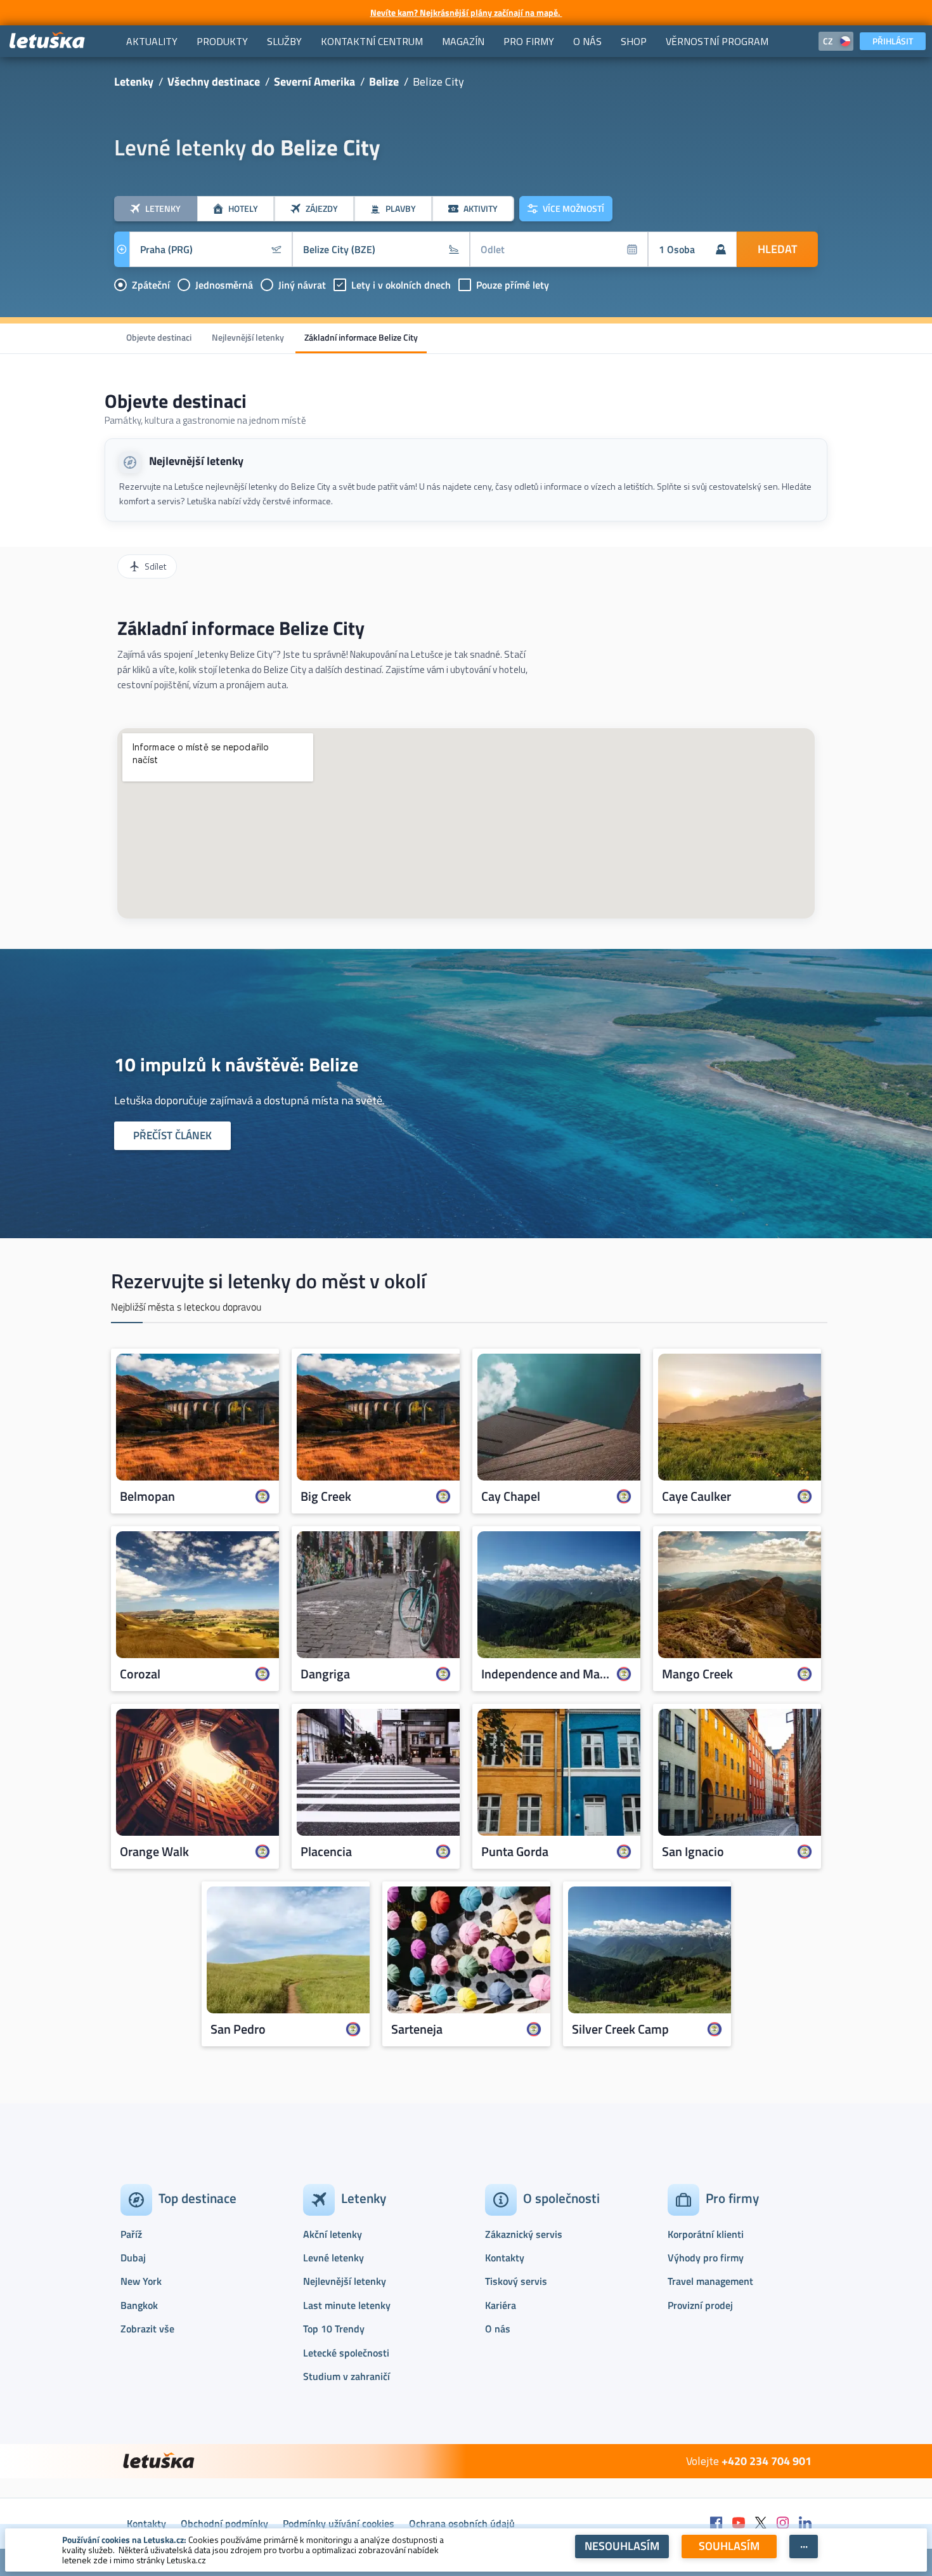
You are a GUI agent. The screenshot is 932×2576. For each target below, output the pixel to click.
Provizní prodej (700, 2305)
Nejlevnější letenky (248, 337)
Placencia (326, 1852)
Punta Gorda (515, 1852)
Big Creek (326, 1496)
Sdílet (155, 566)
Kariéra (501, 2305)
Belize (384, 82)
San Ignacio (693, 1852)
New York (141, 2281)
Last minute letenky (347, 2305)
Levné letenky (333, 2258)
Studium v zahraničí (346, 2376)
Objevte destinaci (159, 337)
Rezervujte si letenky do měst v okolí (269, 1281)
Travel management (710, 2281)
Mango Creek (697, 1674)
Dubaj (133, 2258)
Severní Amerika (314, 82)
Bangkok (139, 2305)
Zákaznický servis (524, 2234)
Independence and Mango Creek (546, 1674)
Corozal (140, 1674)
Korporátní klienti (706, 2234)
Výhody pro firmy (706, 2258)
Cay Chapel (511, 1496)
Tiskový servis (516, 2281)
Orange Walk (154, 1852)
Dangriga (325, 1674)
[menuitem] (152, 41)
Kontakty (505, 2258)
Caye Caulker (696, 1496)
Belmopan (147, 1496)
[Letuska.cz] (48, 41)
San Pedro (238, 2029)
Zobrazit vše (147, 2329)
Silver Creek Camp (620, 2029)
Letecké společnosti (346, 2353)
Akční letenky (333, 2234)
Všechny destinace (214, 82)
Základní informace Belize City (361, 337)
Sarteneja (417, 2029)
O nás (498, 2329)
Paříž (131, 2234)
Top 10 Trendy (334, 2329)
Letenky (134, 82)
